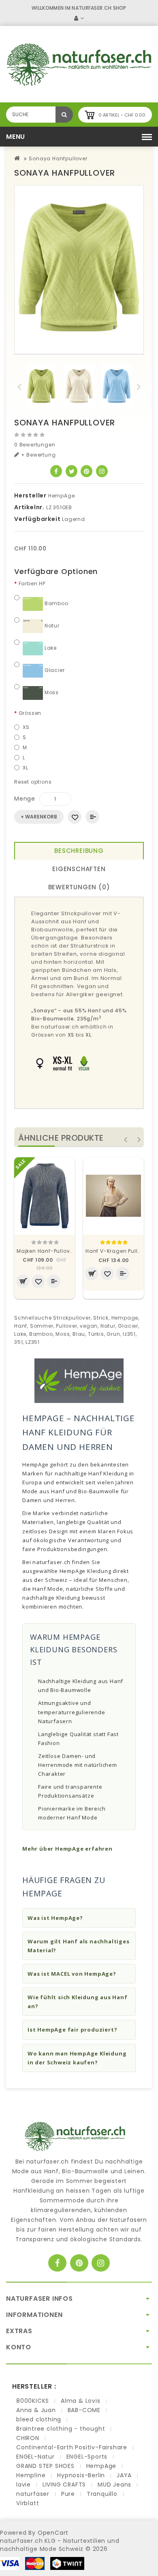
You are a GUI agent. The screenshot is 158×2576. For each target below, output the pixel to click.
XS (26, 727)
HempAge (62, 496)
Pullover (66, 1326)
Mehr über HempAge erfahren (67, 1849)
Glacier (54, 670)
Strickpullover (72, 1318)
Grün (113, 1334)
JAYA (124, 2475)
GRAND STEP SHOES (45, 2466)
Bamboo (56, 603)
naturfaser (33, 2494)
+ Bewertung (38, 455)
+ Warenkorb (39, 817)
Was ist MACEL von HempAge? (72, 1974)
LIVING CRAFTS (64, 2485)
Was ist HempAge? (55, 1918)
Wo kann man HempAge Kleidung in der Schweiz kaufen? (77, 2058)
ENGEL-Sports (87, 2457)
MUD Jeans (114, 2485)
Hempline (31, 2475)
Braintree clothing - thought (61, 2429)
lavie (23, 2485)
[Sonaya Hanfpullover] (79, 270)
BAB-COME (84, 2410)
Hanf (21, 1326)
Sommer (42, 1326)
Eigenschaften (79, 869)
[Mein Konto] (79, 18)
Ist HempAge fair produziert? (72, 2030)
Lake (50, 648)
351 (18, 1342)
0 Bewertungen (35, 445)
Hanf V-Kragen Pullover (117, 1251)
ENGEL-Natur (35, 2457)
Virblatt (28, 2503)
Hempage (125, 1318)
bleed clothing (39, 2419)
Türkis (96, 1334)
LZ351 (33, 1342)
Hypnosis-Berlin (81, 2475)
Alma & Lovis (81, 2401)
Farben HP (32, 583)
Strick (101, 1318)
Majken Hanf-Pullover (46, 1251)
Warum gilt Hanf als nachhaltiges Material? (79, 1946)
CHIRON (28, 2438)
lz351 (129, 1334)
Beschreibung (79, 851)
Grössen (30, 713)
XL (26, 768)
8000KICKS (33, 2401)
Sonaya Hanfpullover (58, 158)
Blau (79, 1334)
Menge (25, 799)
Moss (51, 692)
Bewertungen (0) (79, 887)
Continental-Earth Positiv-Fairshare (72, 2447)
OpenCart (53, 2533)
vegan (89, 1326)
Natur (51, 626)
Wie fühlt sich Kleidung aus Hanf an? (78, 2002)
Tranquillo (102, 2494)
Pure (68, 2494)
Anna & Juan (36, 2410)
